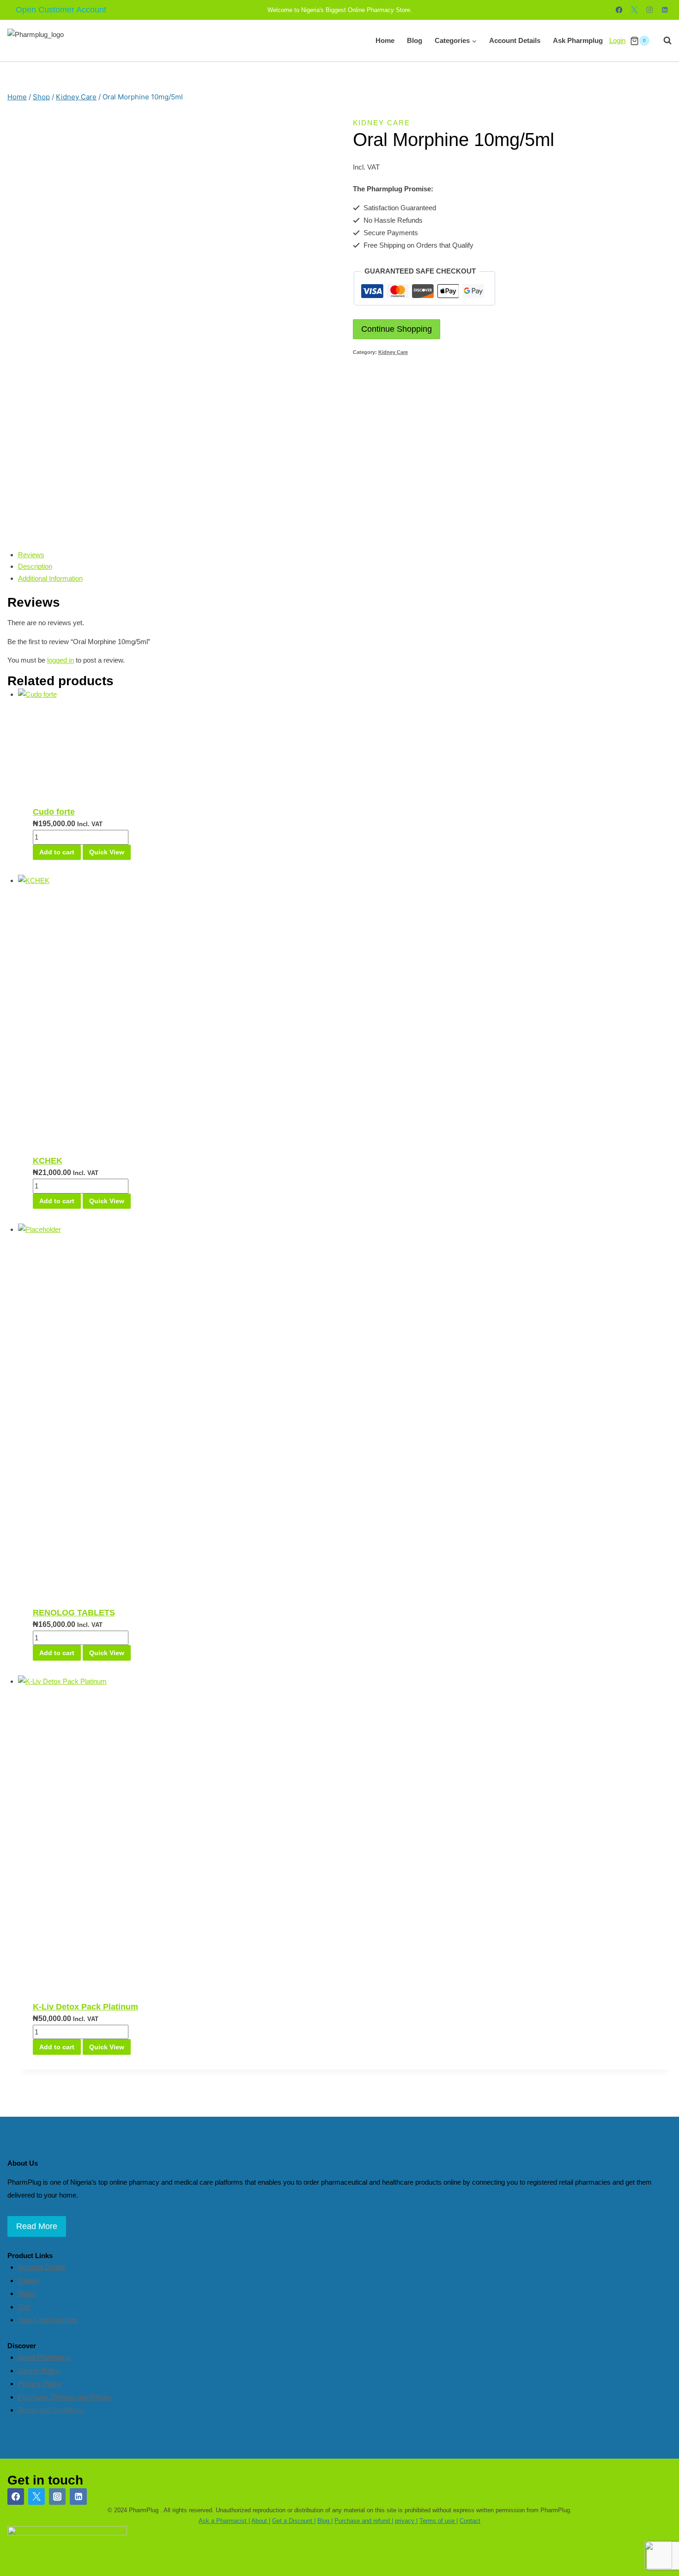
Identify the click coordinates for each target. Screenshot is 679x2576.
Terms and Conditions (51, 2410)
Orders (29, 2281)
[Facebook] (619, 10)
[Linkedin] (665, 10)
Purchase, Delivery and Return (64, 2397)
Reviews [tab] (31, 555)
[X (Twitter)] (36, 2497)
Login (617, 40)
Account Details (515, 40)
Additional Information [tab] (50, 578)
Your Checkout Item (48, 2320)
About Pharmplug (44, 2357)
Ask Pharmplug (578, 40)
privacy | (406, 2521)
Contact (470, 2521)
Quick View (107, 852)
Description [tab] (35, 566)
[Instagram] (650, 10)
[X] (634, 10)
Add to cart (57, 852)
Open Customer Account (61, 10)
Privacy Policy (40, 2384)
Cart (24, 2307)
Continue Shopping (397, 329)
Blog (415, 40)
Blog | (325, 2521)
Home (385, 40)
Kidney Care (382, 123)
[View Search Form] (663, 41)
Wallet (27, 2293)
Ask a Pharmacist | (224, 2521)
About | (261, 2521)
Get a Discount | (294, 2521)
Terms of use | (439, 2521)
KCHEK (48, 1161)
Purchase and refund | (364, 2521)
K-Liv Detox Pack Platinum (85, 2007)
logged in (61, 660)
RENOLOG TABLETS (74, 1613)
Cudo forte (54, 812)
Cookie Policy (39, 2371)
